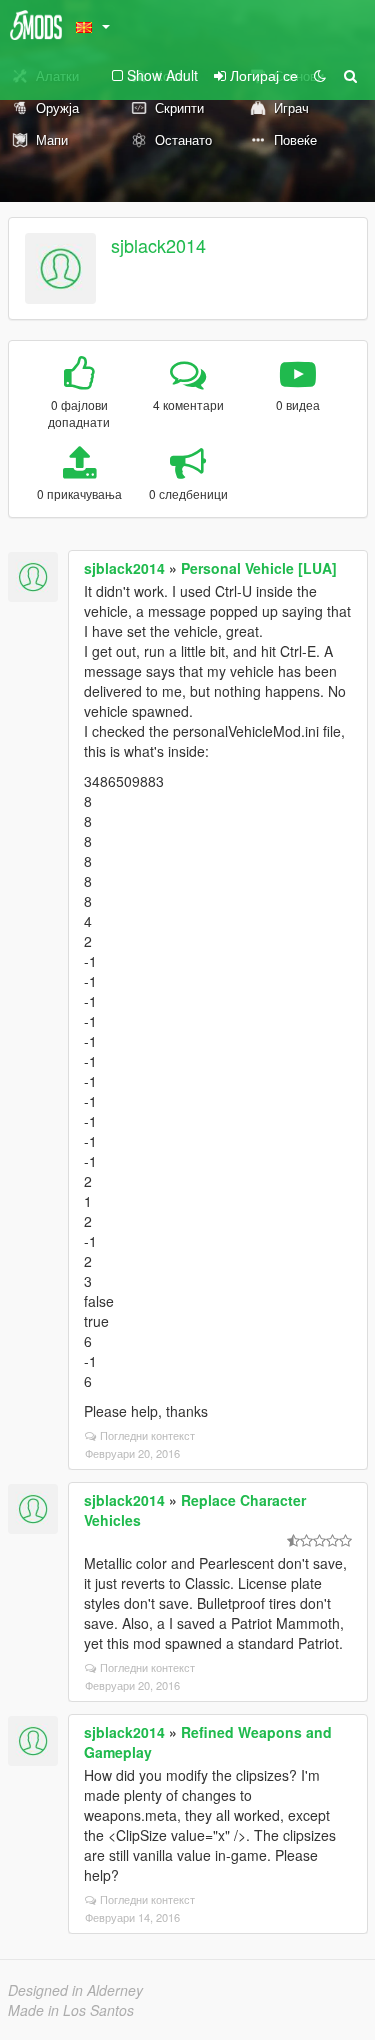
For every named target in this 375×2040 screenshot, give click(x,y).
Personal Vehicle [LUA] (259, 568)
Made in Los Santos (71, 2010)
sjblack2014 (158, 245)
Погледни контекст (147, 1435)
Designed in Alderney (75, 1990)
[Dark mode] (320, 75)
